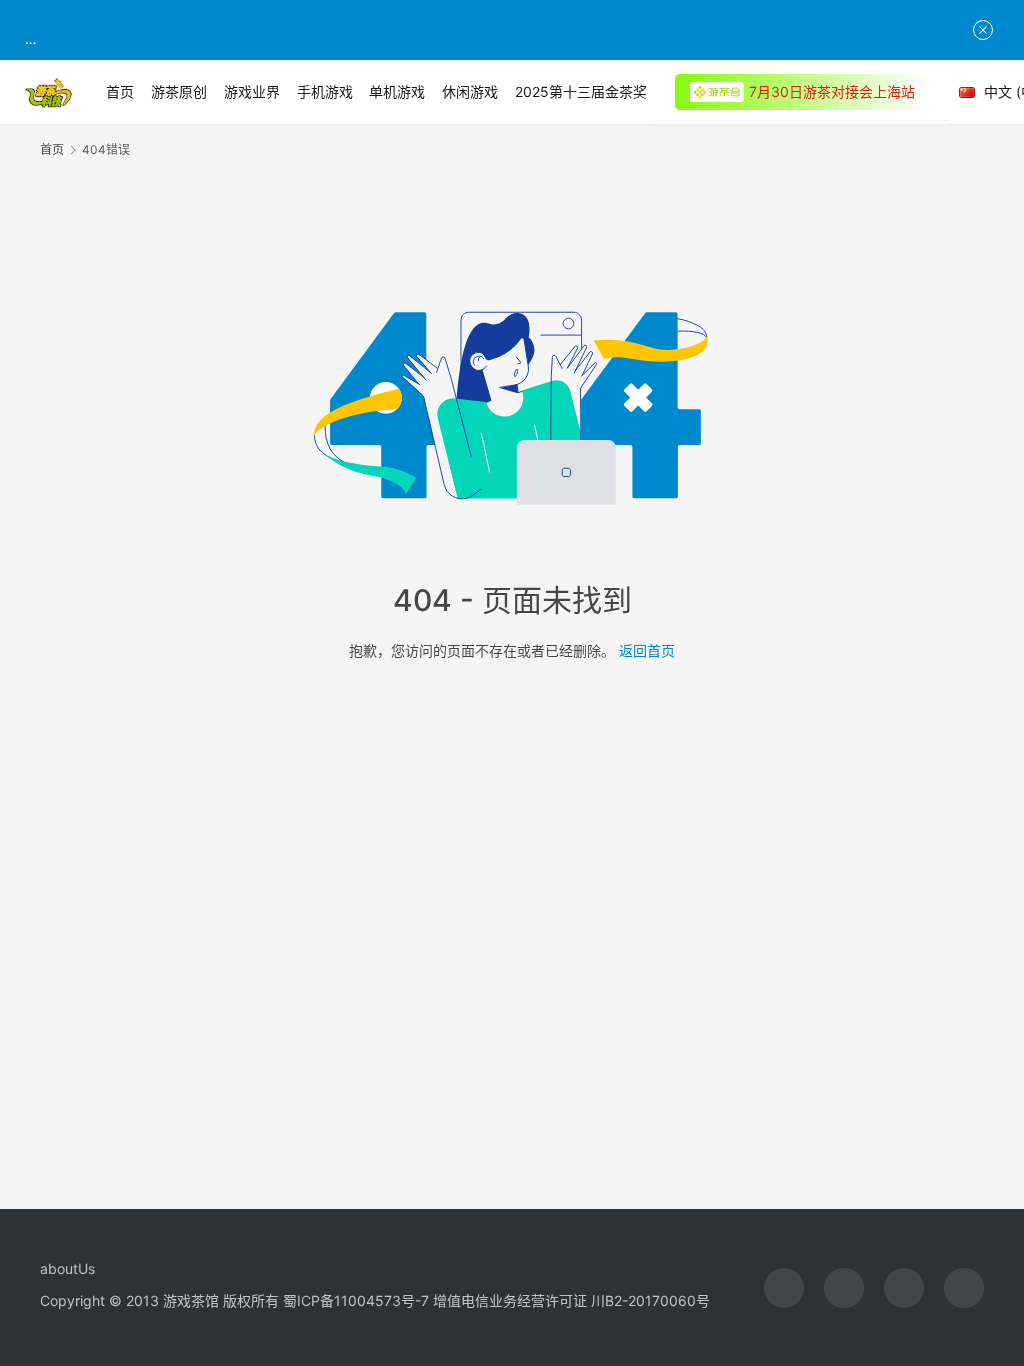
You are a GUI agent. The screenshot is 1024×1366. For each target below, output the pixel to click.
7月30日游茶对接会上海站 (832, 91)
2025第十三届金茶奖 (581, 91)
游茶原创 (179, 91)
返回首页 (647, 650)
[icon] (784, 1288)
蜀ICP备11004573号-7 (356, 1300)
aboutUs (67, 1268)
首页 (120, 91)
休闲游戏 (470, 91)
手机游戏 (325, 91)
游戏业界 (252, 91)
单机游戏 (397, 91)
